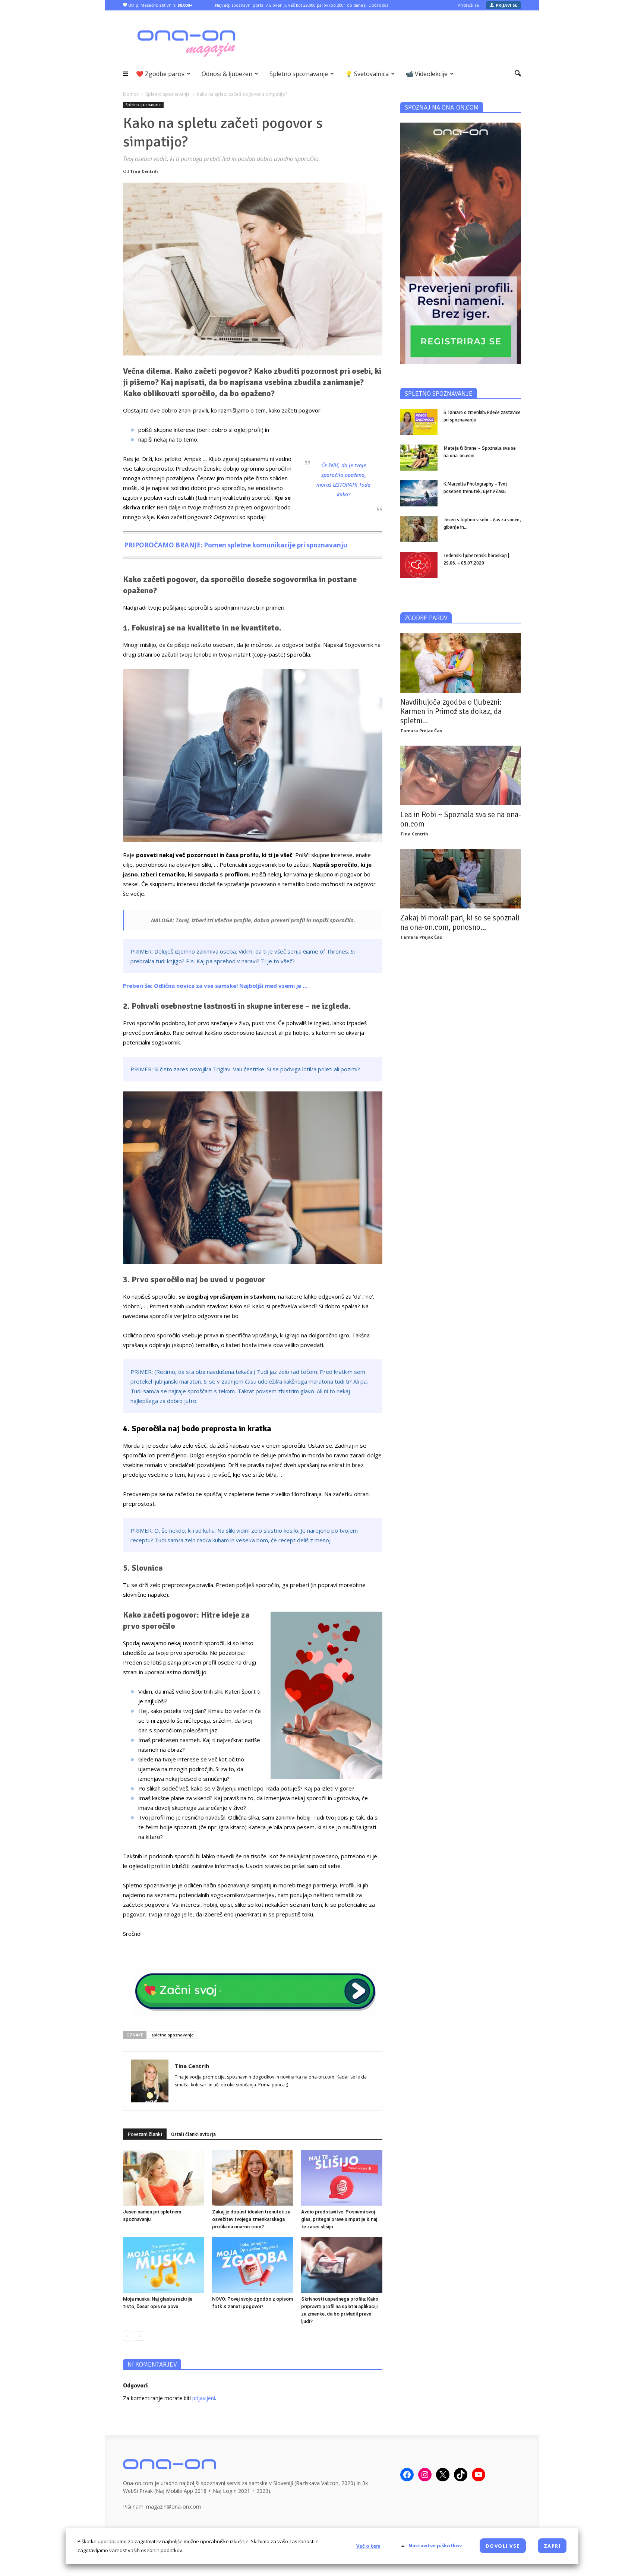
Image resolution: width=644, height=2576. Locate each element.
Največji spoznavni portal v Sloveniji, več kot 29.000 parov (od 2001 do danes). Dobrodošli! (303, 5)
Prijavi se (506, 5)
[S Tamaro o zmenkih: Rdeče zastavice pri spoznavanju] (419, 422)
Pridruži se (468, 5)
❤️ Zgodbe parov (160, 74)
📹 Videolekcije (427, 74)
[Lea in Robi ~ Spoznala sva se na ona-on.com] (461, 775)
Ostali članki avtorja (193, 2134)
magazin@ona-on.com (173, 2507)
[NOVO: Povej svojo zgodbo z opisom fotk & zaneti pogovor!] (253, 2265)
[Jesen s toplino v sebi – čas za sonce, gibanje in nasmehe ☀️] (419, 529)
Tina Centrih (144, 171)
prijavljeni (204, 2398)
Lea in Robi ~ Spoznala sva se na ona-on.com (461, 819)
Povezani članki (145, 2134)
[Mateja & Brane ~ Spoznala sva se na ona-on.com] (419, 458)
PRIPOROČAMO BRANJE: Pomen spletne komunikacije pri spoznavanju (236, 545)
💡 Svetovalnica (367, 74)
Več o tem (368, 2546)
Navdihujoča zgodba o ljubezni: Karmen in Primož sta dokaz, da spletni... (451, 711)
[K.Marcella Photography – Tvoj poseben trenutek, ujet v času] (419, 493)
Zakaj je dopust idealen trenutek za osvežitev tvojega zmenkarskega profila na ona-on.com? (251, 2219)
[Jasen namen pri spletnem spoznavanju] (164, 2178)
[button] (518, 74)
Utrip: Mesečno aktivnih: (160, 5)
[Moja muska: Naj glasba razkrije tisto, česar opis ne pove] (164, 2265)
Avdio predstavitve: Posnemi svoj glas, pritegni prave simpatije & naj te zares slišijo (339, 2219)
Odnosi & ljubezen (227, 74)
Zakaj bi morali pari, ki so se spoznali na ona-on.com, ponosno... (460, 922)
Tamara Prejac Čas (421, 731)
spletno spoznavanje (173, 2035)
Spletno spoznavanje (299, 74)
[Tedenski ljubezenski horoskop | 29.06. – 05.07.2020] (419, 565)
